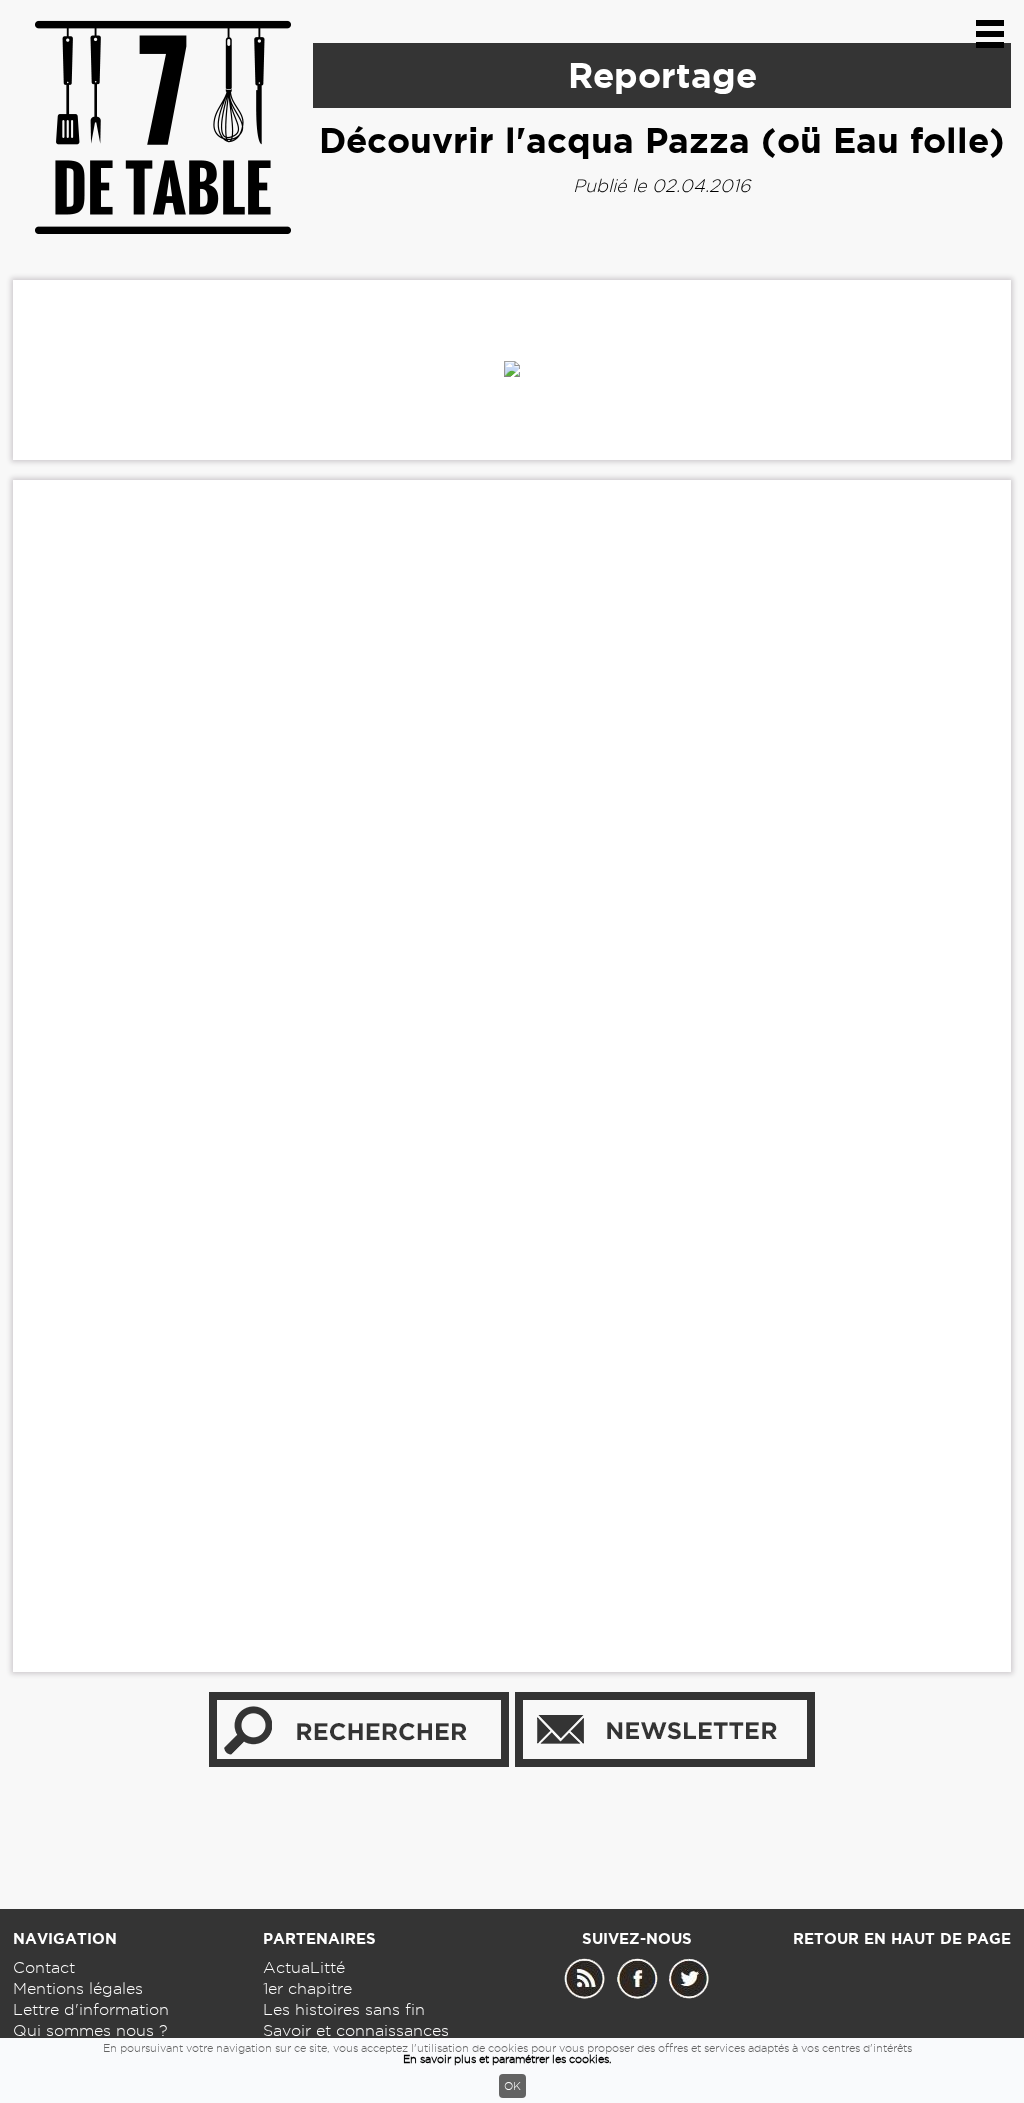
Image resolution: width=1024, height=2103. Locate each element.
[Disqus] (512, 801)
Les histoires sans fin (344, 2009)
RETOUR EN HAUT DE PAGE (902, 1938)
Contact (44, 1967)
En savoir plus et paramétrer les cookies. (507, 2059)
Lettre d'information (91, 2009)
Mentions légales (78, 1988)
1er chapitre (307, 1988)
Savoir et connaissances (356, 2030)
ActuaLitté (304, 1967)
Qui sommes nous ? (90, 2030)
